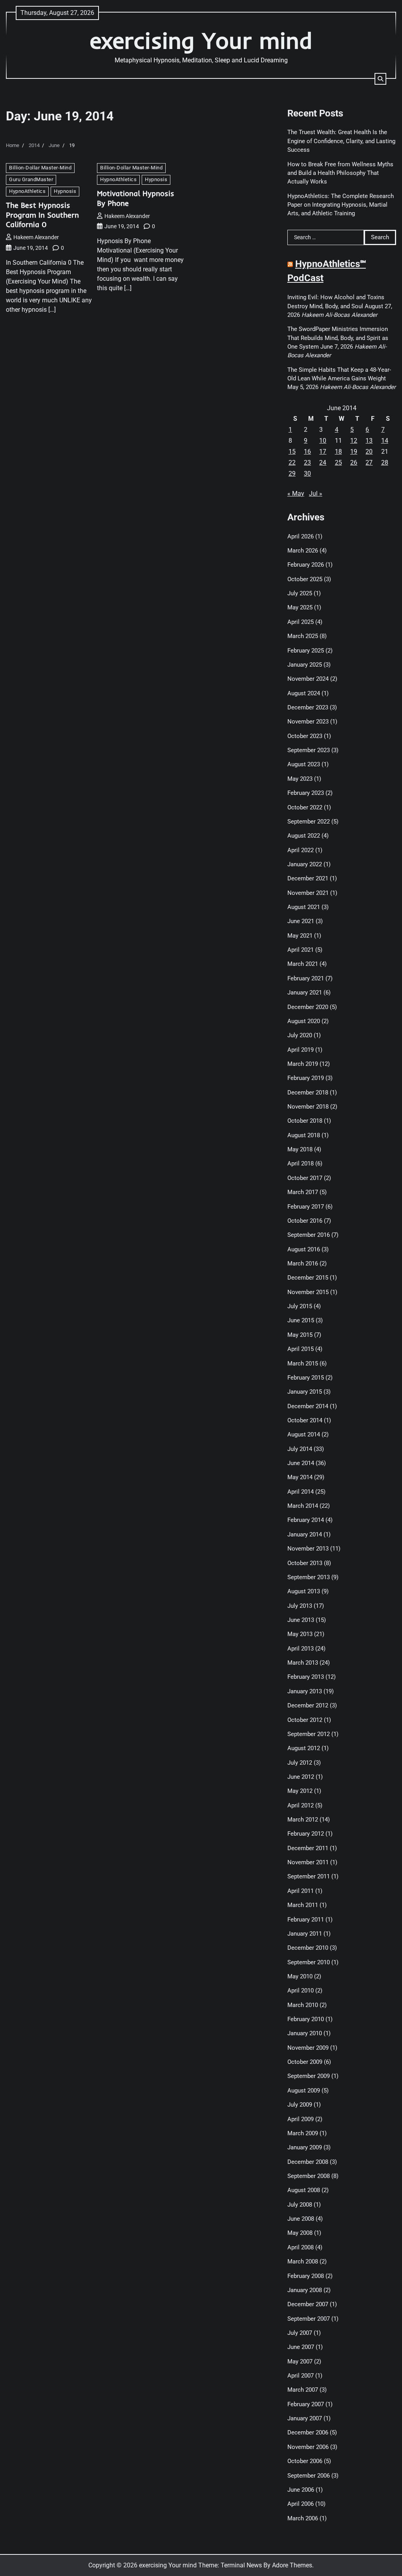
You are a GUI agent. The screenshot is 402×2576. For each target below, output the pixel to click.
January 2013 (305, 1691)
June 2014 (301, 1463)
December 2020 (308, 1007)
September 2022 (309, 822)
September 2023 (309, 750)
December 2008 (308, 2162)
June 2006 (301, 2490)
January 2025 (305, 665)
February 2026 (306, 565)
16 (307, 452)
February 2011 (306, 1920)
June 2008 (301, 2219)
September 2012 (309, 1734)
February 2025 (306, 651)
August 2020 (304, 1021)
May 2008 (300, 2233)
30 (307, 474)
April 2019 (301, 1050)
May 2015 (300, 1335)
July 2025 (300, 593)
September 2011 (309, 1876)
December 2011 (308, 1848)
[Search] (380, 79)
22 (292, 463)
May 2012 (300, 1791)
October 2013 (305, 1563)
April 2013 (301, 1649)
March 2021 (303, 964)
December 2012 (308, 1705)
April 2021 (301, 950)
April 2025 (301, 622)
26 (354, 463)
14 (385, 441)
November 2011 (308, 1862)
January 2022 (305, 864)
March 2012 (303, 1820)
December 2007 (308, 2304)
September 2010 (309, 1962)
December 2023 (308, 707)
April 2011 (301, 1891)
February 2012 (306, 1834)
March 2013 (303, 1663)
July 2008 (300, 2205)
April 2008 (301, 2247)
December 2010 (308, 1948)
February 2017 (306, 1207)
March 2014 (303, 1506)
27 (369, 463)
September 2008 (309, 2176)
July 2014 (300, 1449)
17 (323, 452)
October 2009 (305, 2062)
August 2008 (304, 2190)
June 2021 (301, 921)
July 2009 (300, 2105)
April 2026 (301, 536)
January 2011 (305, 1934)
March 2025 (303, 636)
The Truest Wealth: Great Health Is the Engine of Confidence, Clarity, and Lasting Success (341, 141)
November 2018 (308, 1107)
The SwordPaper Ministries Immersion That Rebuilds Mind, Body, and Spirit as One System (338, 338)
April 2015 (301, 1349)
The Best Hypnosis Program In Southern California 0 (42, 215)
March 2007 (303, 2390)
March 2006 (303, 2518)
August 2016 (304, 1249)
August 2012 (304, 1748)
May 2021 (300, 936)
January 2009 (305, 2147)
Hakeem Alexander (36, 237)
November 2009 (308, 2048)
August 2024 (304, 693)
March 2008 (303, 2261)
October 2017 (305, 1178)
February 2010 (306, 2019)
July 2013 (300, 1606)
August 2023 (304, 764)
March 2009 (303, 2133)
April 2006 (301, 2504)
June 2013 (301, 1620)
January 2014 (305, 1534)
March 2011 (303, 1905)
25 (338, 463)
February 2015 (306, 1378)
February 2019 (306, 1078)
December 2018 (308, 1093)
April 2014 (301, 1492)
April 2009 (301, 2119)
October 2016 (305, 1221)
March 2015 (303, 1363)
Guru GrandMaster (31, 179)
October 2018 (305, 1121)
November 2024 (308, 679)
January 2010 (305, 2033)
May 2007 (300, 2361)
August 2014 (304, 1434)
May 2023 (300, 779)
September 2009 (309, 2076)
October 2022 (305, 807)
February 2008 (306, 2276)
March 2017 (303, 1192)
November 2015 (308, 1292)
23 (307, 463)
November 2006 (308, 2447)
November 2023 (308, 722)
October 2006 (305, 2461)
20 (369, 452)
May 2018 (300, 1149)
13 (369, 441)
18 (338, 452)
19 (354, 452)
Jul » (316, 494)
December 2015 (308, 1278)
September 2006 (309, 2476)
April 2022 (301, 850)
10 (323, 441)
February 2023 (306, 793)
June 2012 (301, 1777)
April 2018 (301, 1163)
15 (292, 452)
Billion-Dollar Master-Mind (40, 168)
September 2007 (309, 2319)
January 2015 (305, 1392)
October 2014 (305, 1420)
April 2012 (301, 1805)
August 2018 (304, 1135)
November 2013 (308, 1549)
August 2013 (304, 1591)
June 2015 (301, 1320)
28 (385, 463)
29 (292, 474)
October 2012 (305, 1720)
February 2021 (306, 978)
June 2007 (301, 2347)
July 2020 (300, 1035)
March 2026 (303, 551)
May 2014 (300, 1477)
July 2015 (300, 1306)
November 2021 (308, 893)
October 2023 (305, 736)
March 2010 (303, 2005)
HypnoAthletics (27, 191)
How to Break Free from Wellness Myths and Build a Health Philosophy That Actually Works (340, 173)
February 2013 (306, 1677)
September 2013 (309, 1577)
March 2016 (303, 1263)
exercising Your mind (201, 40)
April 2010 (301, 1991)
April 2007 (301, 2376)
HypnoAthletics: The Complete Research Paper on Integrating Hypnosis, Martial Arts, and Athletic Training (341, 205)
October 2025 (305, 579)
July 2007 (300, 2333)
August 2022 (304, 836)
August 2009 (304, 2091)
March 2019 (303, 1064)
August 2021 (304, 907)
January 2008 (305, 2290)
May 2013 (300, 1634)
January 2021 (305, 993)
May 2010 (300, 1976)
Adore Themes (292, 2565)
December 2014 (308, 1406)
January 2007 (305, 2418)
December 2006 (308, 2432)
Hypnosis (65, 191)
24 (323, 463)
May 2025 (300, 607)
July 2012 (300, 1763)
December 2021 (308, 878)
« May (296, 494)
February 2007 (306, 2404)
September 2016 (309, 1235)
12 (354, 441)
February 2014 (306, 1520)
